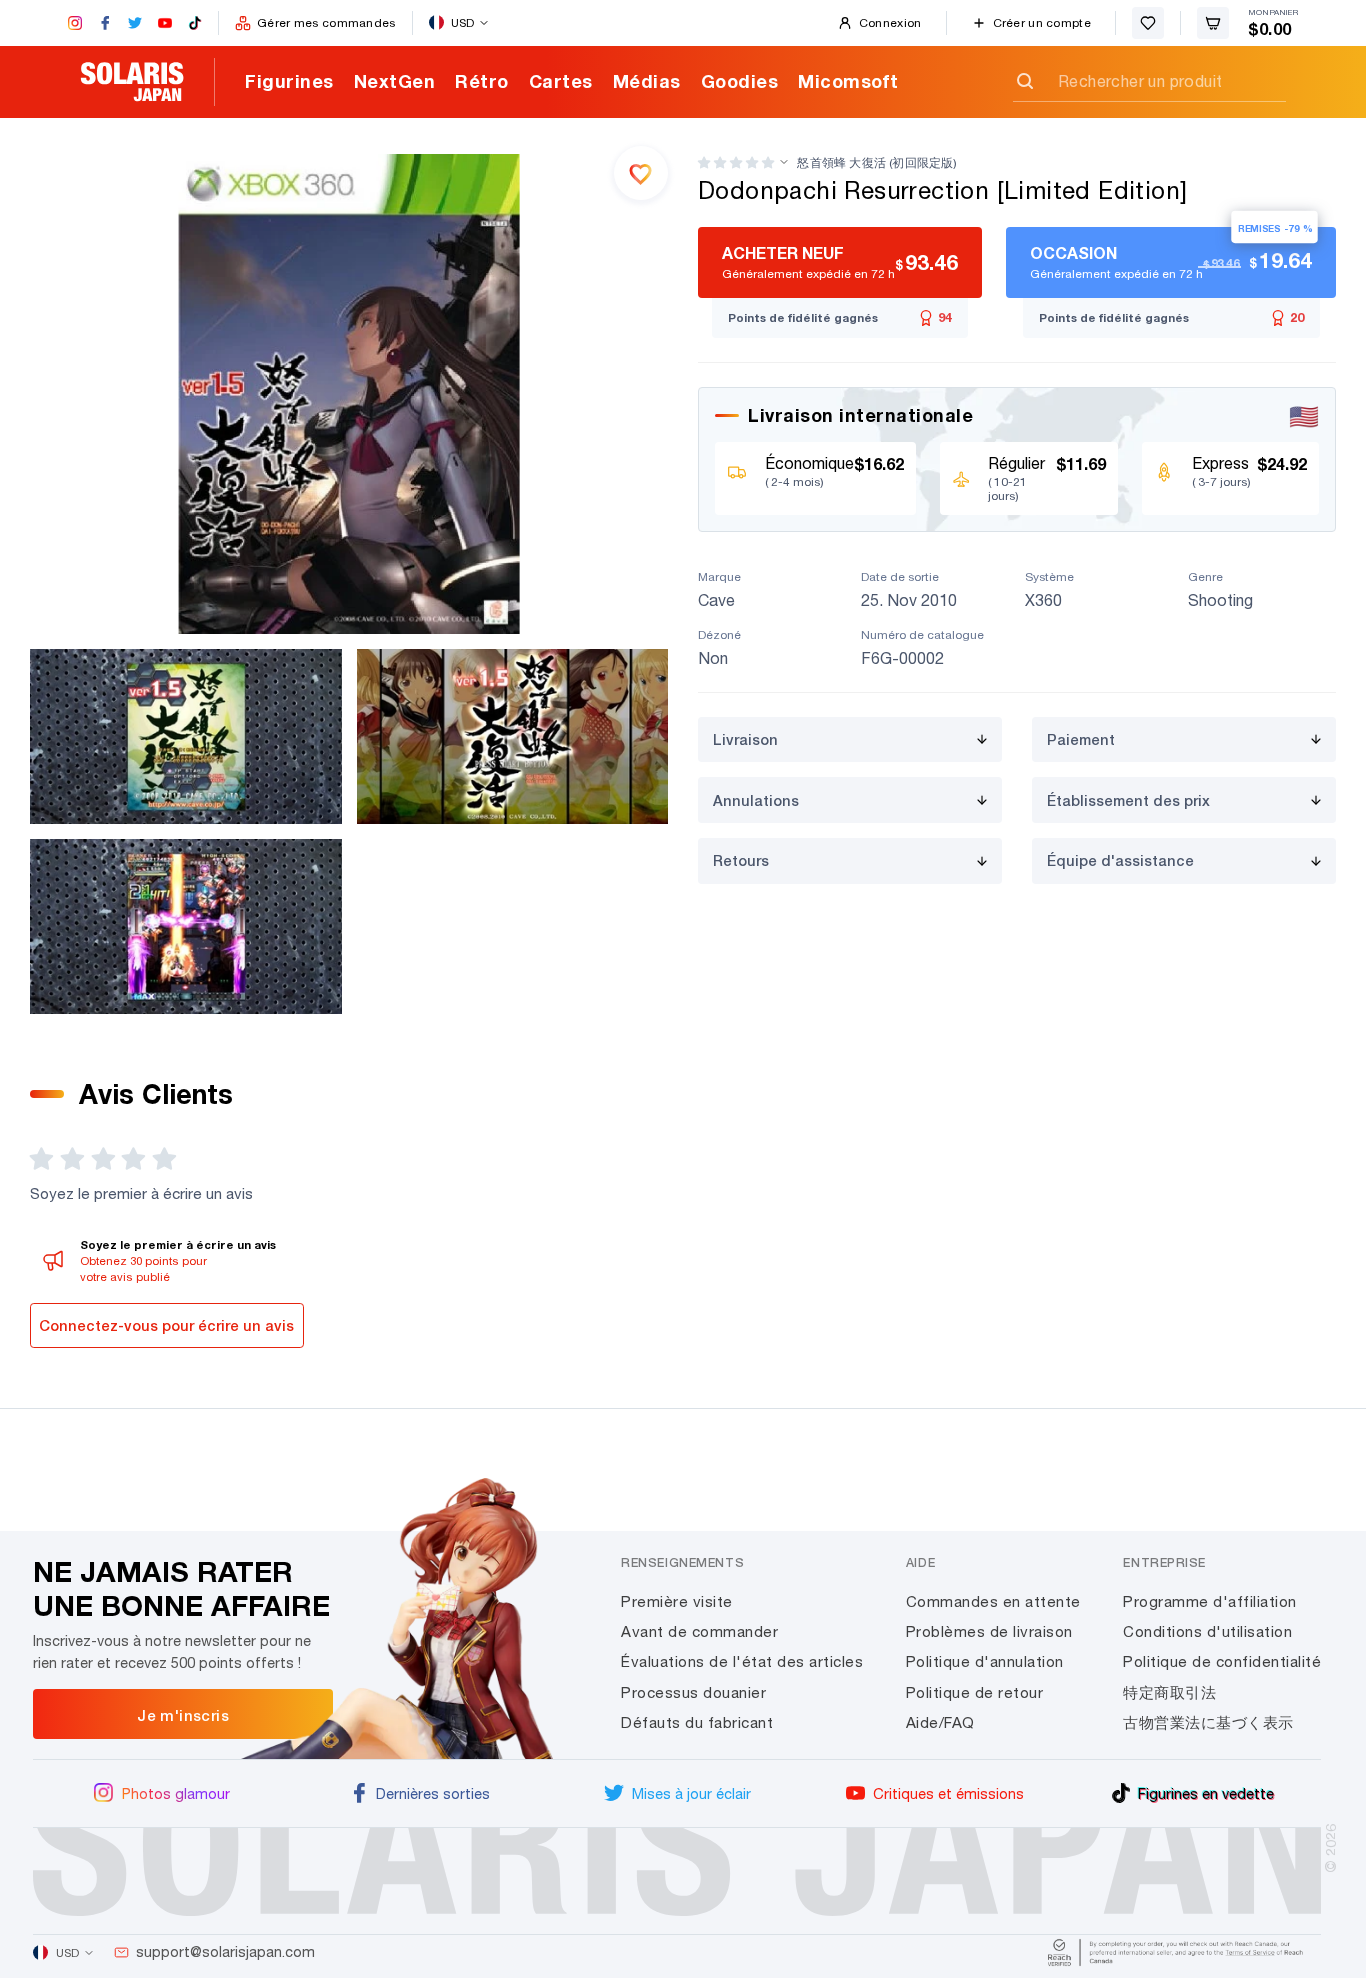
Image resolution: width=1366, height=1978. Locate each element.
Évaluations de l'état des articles (742, 1661)
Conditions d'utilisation (1207, 1631)
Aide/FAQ (940, 1722)
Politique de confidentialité (1222, 1661)
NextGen (395, 81)
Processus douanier (693, 1692)
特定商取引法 (1169, 1692)
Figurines (289, 81)
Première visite (677, 1601)
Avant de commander (699, 1631)
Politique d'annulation (985, 1661)
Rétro (482, 81)
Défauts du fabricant (697, 1722)
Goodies (740, 81)
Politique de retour (975, 1692)
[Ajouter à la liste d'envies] (641, 173)
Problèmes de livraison (989, 1631)
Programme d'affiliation (1210, 1601)
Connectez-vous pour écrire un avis (166, 1325)
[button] (736, 162)
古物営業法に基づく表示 (1208, 1722)
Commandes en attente (993, 1601)
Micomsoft (848, 81)
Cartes (561, 81)
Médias (647, 81)
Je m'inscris (183, 1715)
